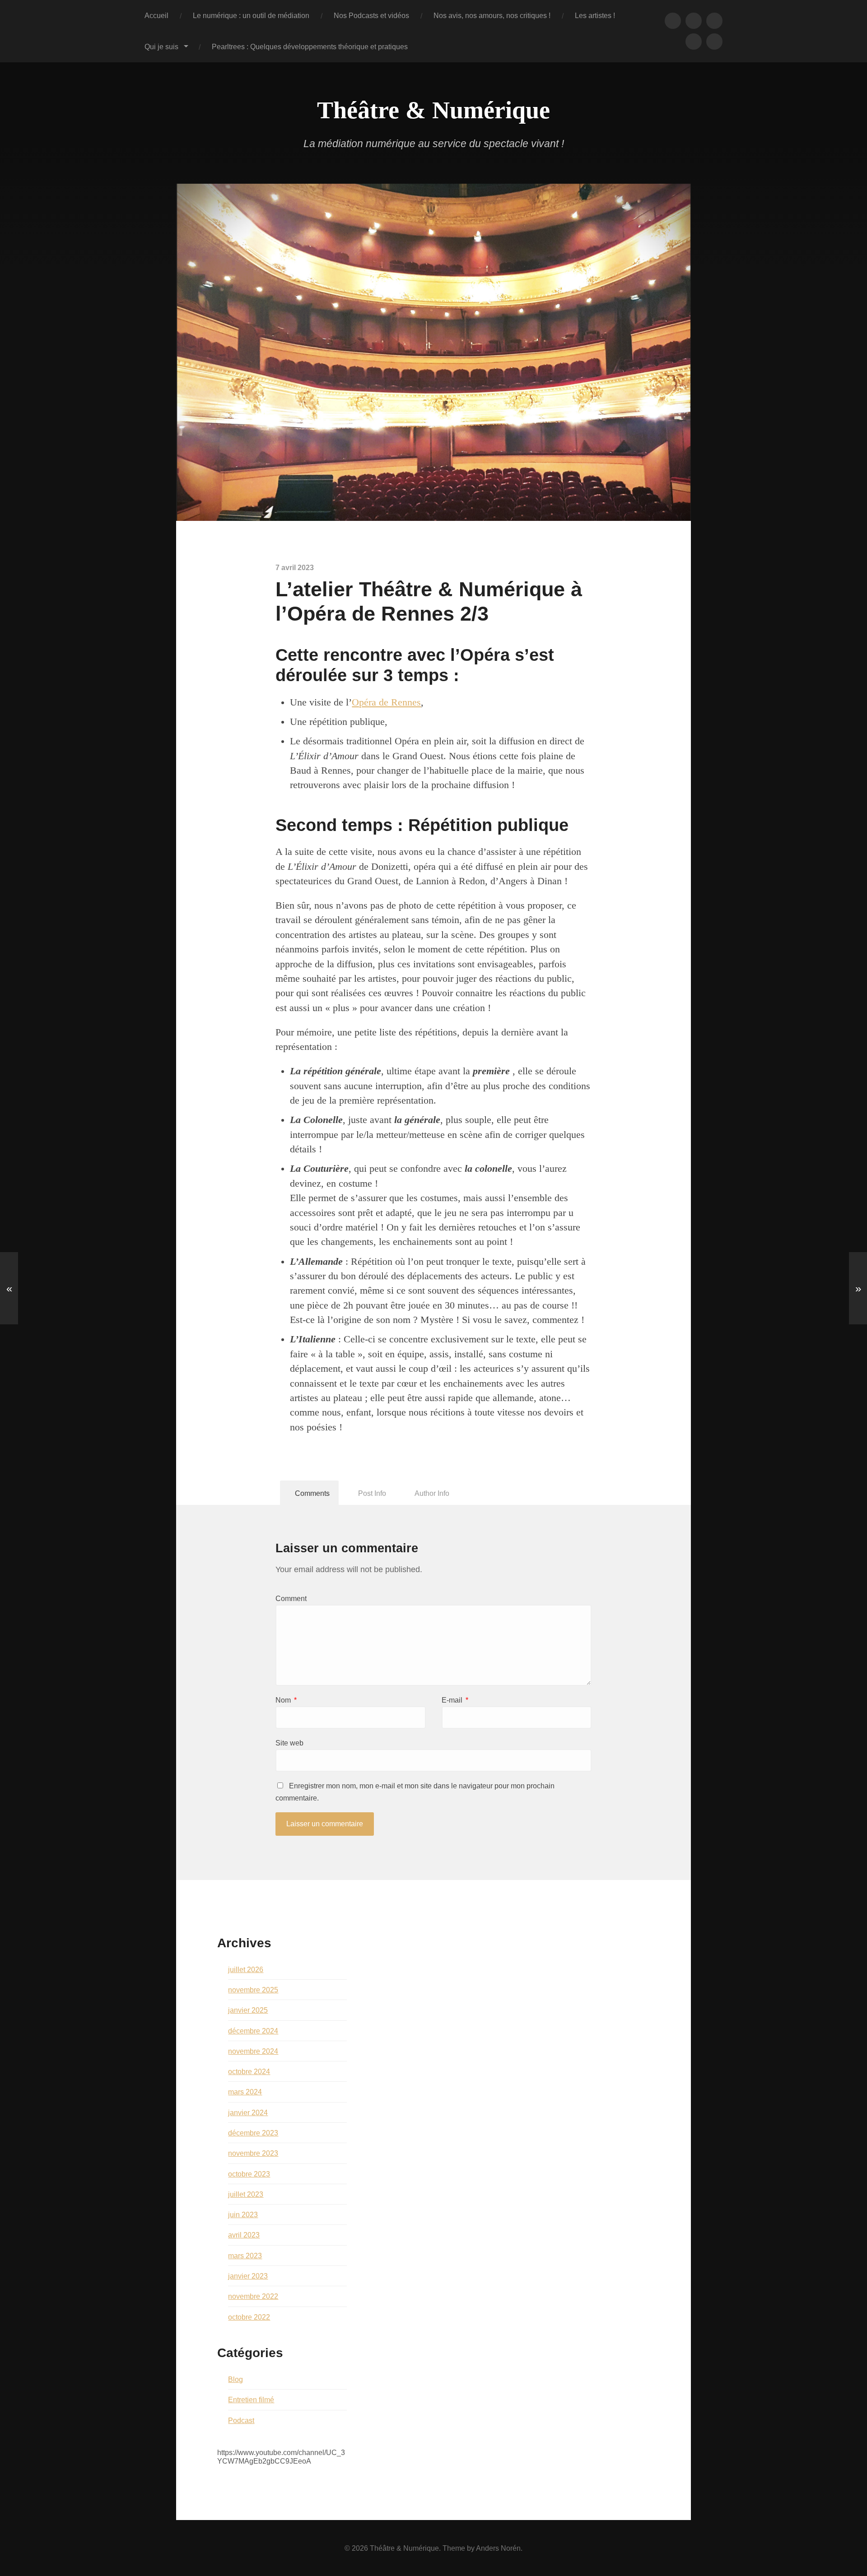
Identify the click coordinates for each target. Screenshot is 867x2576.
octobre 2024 (249, 2071)
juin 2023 (243, 2214)
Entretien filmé (251, 2400)
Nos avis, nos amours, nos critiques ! (492, 15)
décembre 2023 (253, 2133)
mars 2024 (245, 2092)
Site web (289, 1743)
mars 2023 (245, 2256)
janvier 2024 (248, 2112)
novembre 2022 (253, 2296)
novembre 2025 (253, 1990)
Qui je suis (161, 46)
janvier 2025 (248, 2010)
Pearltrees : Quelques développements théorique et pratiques (310, 46)
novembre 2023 (253, 2153)
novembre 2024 (253, 2051)
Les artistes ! (595, 15)
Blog (235, 2379)
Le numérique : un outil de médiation (251, 15)
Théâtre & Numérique (433, 110)
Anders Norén (498, 2548)
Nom (286, 1700)
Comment (291, 1599)
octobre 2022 (249, 2317)
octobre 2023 (249, 2174)
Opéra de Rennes (386, 702)
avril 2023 (244, 2235)
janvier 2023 (248, 2276)
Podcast (241, 2420)
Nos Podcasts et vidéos (371, 15)
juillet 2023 (246, 2194)
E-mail (455, 1700)
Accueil (156, 15)
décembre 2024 (253, 2031)
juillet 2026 (246, 1969)
